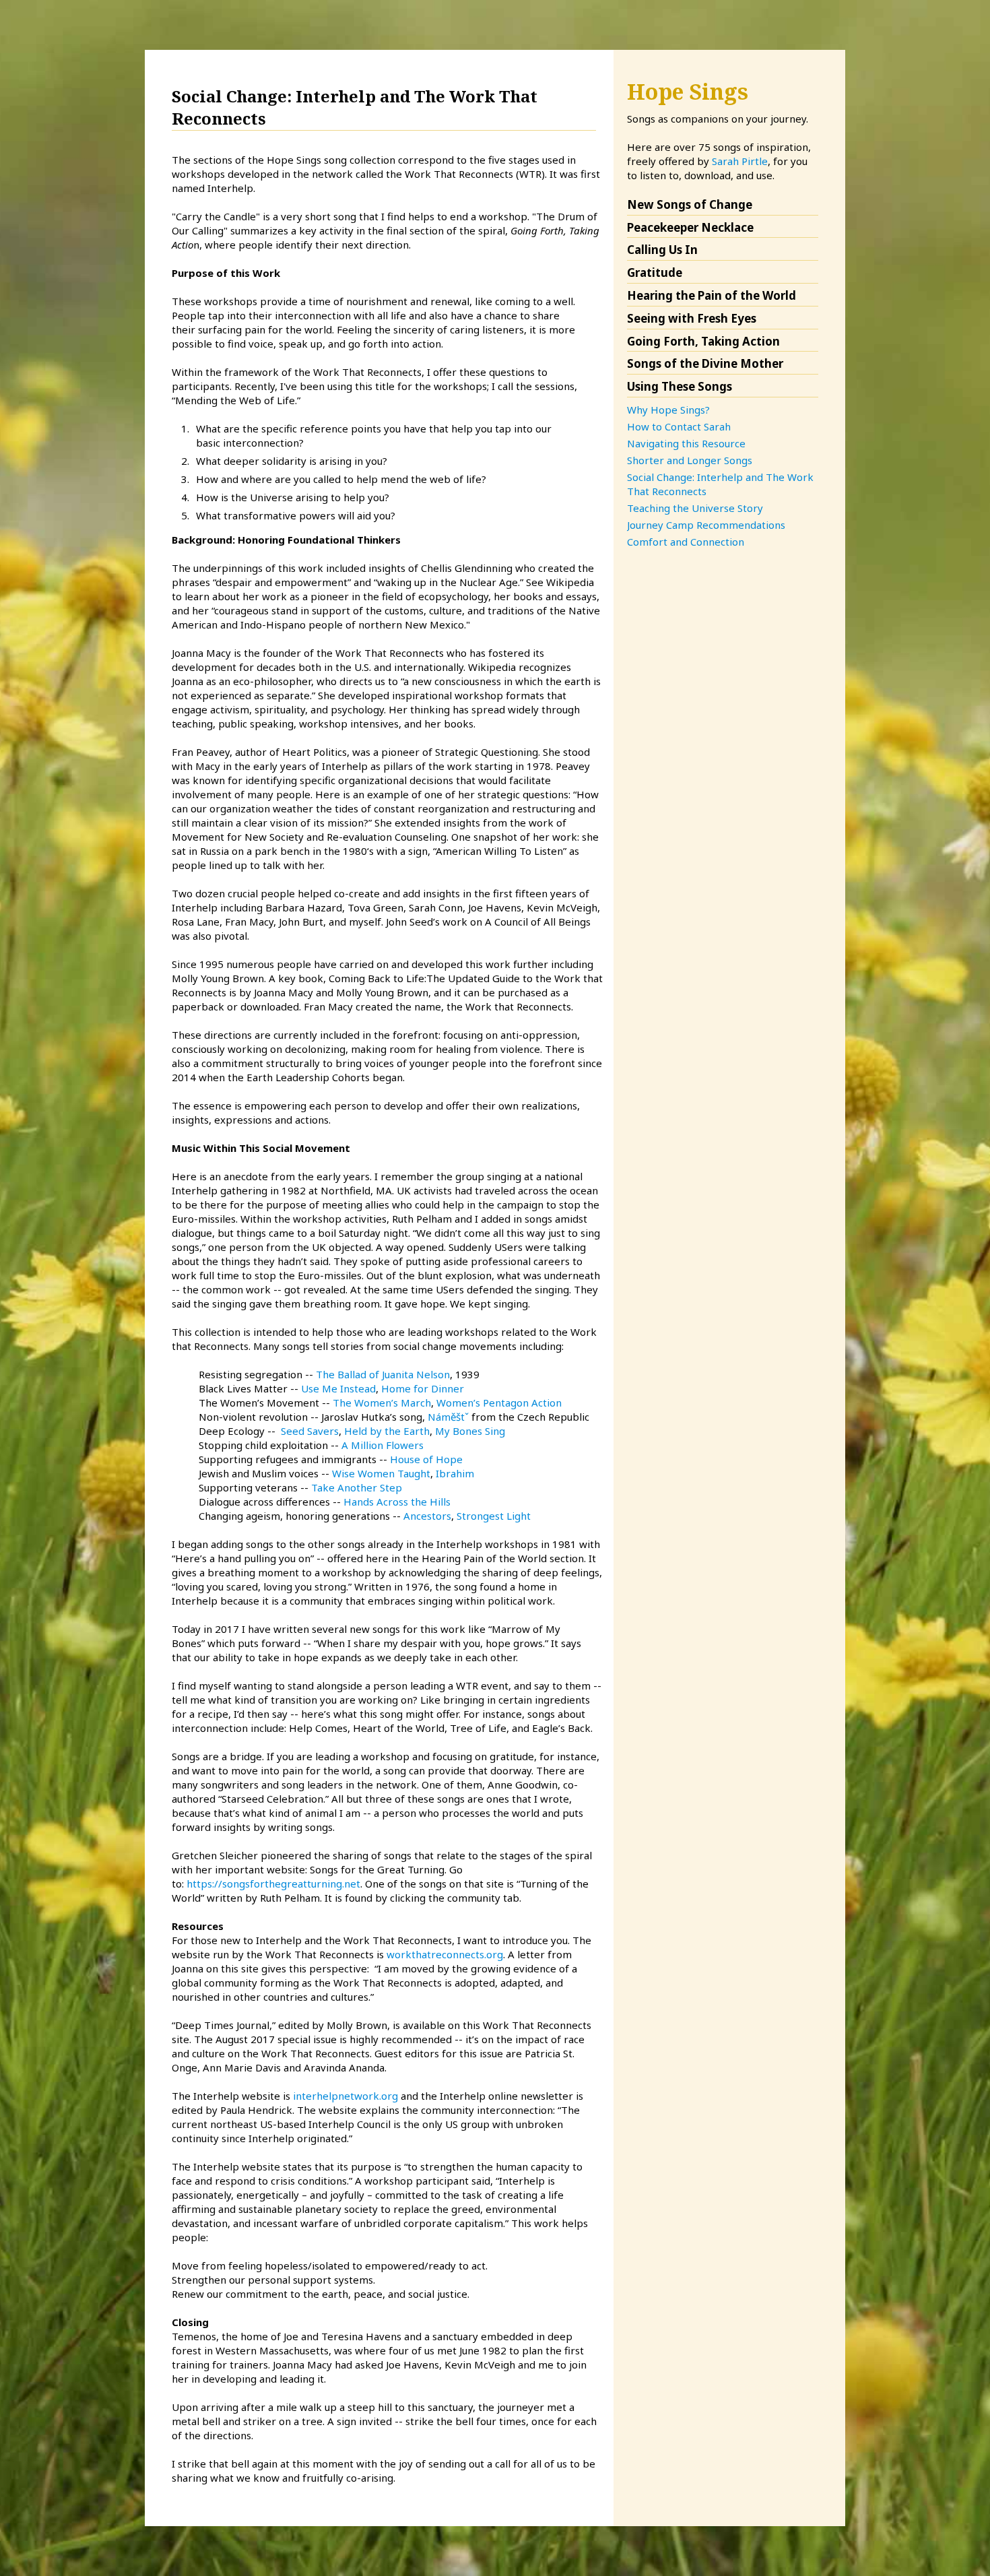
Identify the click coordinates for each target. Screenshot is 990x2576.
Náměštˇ (448, 1417)
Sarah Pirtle (740, 161)
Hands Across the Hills (397, 1502)
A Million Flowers (383, 1445)
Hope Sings (688, 91)
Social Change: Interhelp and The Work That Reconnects (720, 484)
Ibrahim (455, 1473)
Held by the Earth (387, 1431)
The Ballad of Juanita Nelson (383, 1374)
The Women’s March (382, 1403)
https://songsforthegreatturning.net (273, 1883)
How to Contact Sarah (679, 426)
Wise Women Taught (381, 1473)
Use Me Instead (338, 1388)
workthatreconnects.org (445, 1954)
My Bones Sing (470, 1431)
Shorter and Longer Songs (690, 460)
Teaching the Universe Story (695, 508)
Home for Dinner (423, 1388)
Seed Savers (310, 1431)
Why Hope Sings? (668, 410)
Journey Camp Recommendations (706, 525)
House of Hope (426, 1459)
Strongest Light (494, 1516)
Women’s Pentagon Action (499, 1403)
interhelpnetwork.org (345, 2096)
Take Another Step (357, 1487)
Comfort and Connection (686, 542)
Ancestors (427, 1516)
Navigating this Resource (686, 443)
